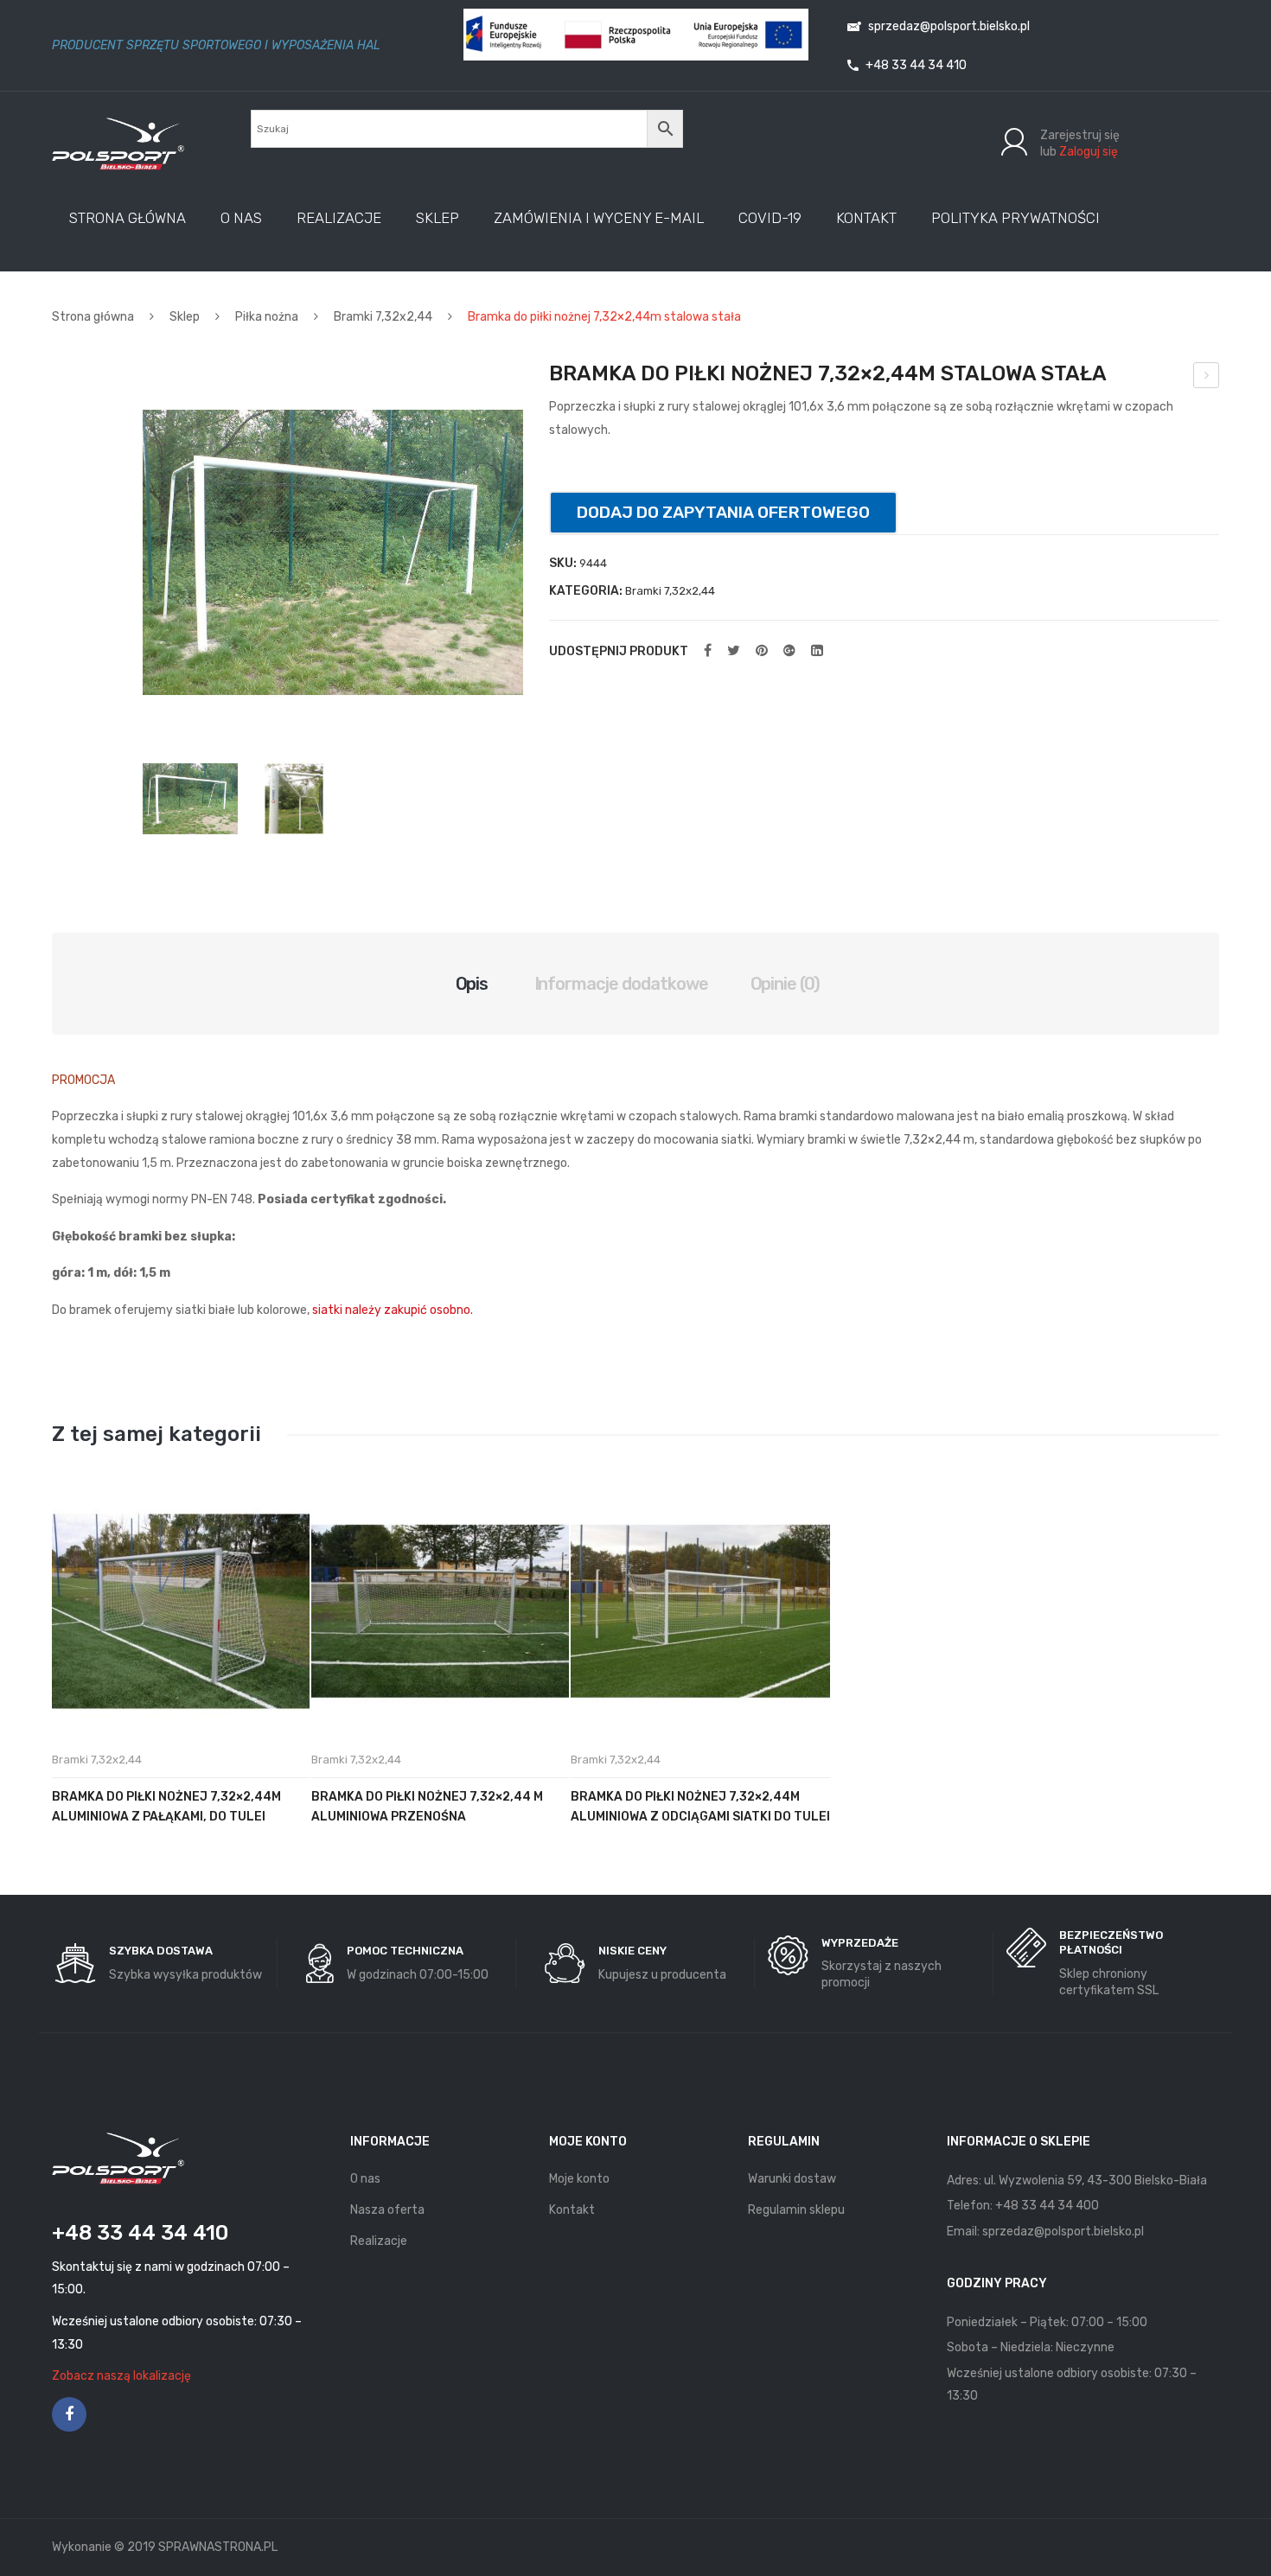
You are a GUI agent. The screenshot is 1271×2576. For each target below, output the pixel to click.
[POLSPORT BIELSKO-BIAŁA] (118, 143)
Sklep (185, 317)
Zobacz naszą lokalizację (121, 2376)
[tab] (472, 984)
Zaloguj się (1089, 152)
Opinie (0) (786, 984)
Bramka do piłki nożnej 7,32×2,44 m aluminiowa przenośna (427, 1807)
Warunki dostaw (792, 2179)
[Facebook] (708, 651)
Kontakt (572, 2210)
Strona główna (93, 317)
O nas (365, 2179)
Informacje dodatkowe (622, 984)
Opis (472, 984)
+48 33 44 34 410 (915, 65)
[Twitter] (734, 651)
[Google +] (789, 651)
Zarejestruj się (1080, 135)
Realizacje (379, 2241)
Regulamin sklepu (796, 2210)
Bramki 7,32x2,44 (383, 317)
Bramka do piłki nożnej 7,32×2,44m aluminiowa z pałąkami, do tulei (166, 1807)
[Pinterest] (762, 651)
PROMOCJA (83, 1080)
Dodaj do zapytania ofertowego (723, 512)
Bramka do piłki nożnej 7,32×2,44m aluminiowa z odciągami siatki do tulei (700, 1807)
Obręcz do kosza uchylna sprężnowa (1207, 378)
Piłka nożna (267, 317)
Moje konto (579, 2179)
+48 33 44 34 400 (1047, 2206)
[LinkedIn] (817, 651)
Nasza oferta (387, 2210)
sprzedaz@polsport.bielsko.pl (948, 26)
